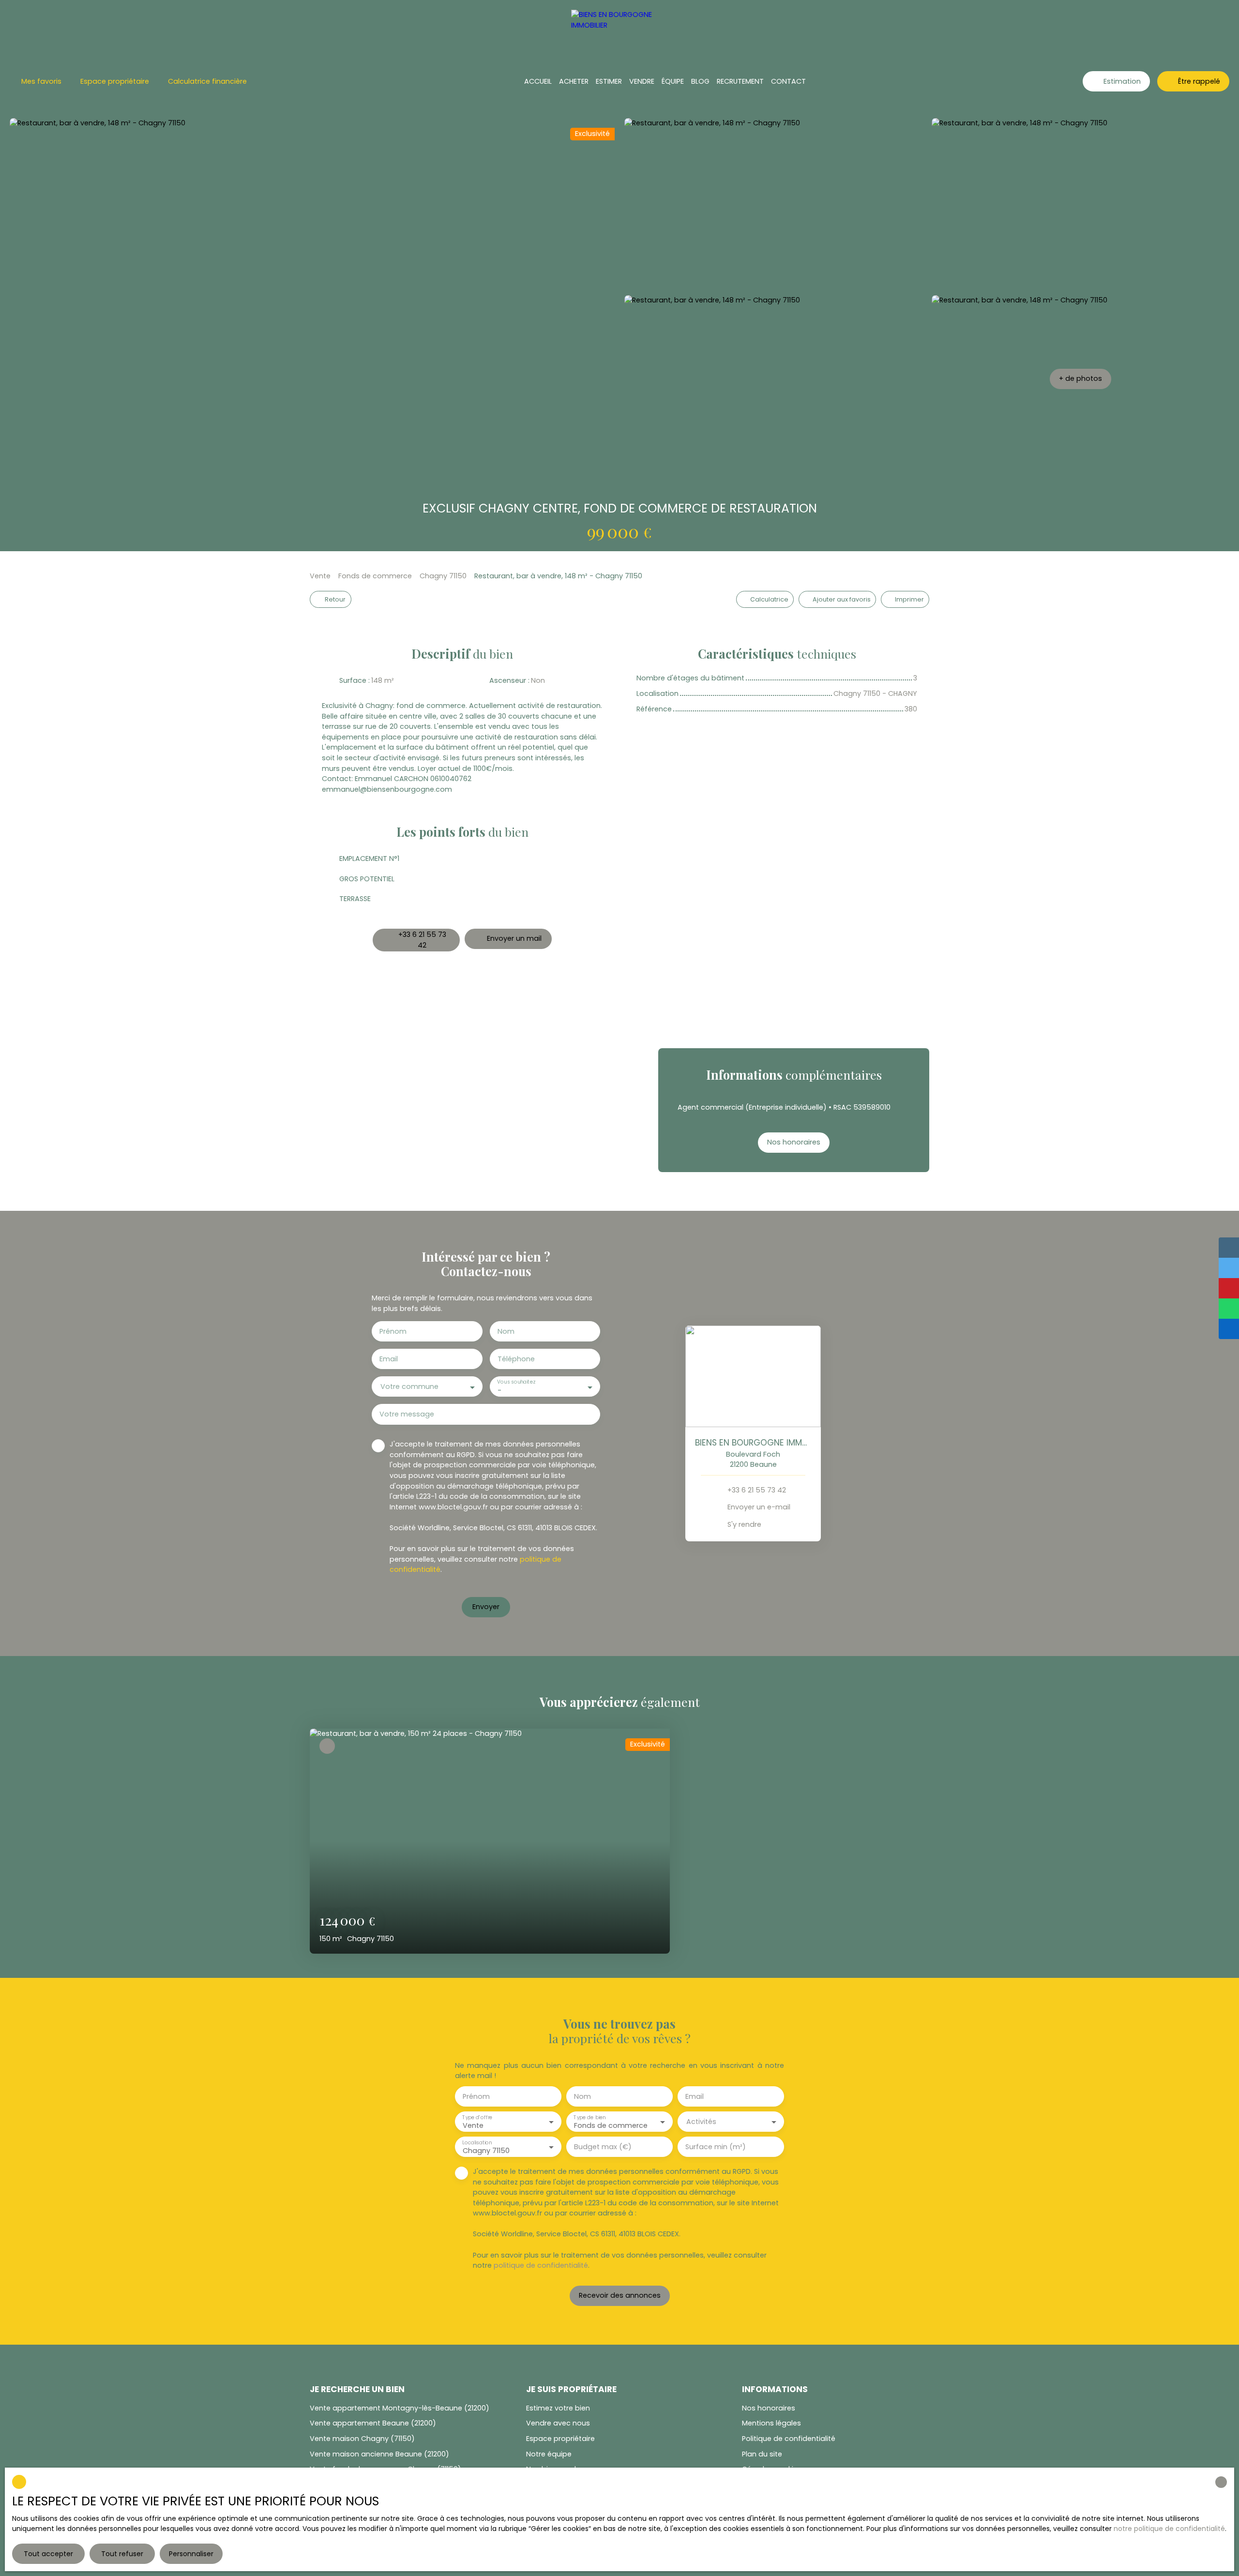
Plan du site (762, 2454)
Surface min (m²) (716, 2147)
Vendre (642, 81)
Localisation (477, 2143)
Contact (788, 81)
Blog (700, 81)
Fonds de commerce (375, 576)
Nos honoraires (769, 2408)
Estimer (609, 81)
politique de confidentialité (541, 2265)
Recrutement (740, 81)
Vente (320, 576)
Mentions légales (771, 2423)
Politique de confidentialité (789, 2439)
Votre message (407, 1414)
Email (389, 1359)
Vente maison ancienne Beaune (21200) (379, 2454)
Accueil (538, 81)
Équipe (673, 81)
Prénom (393, 1331)
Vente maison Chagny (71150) (362, 2439)
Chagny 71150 (443, 576)
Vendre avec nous (558, 2423)
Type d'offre (477, 2117)
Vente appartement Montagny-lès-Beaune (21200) (400, 2408)
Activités (701, 2122)
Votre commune (409, 1386)
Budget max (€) (603, 2147)
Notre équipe (549, 2454)
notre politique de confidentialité (1169, 2529)
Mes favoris (41, 81)
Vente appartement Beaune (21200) (373, 2423)
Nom (506, 1331)
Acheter (574, 81)
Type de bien (589, 2117)
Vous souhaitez (516, 1382)
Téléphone (516, 1359)
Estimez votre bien (558, 2408)
